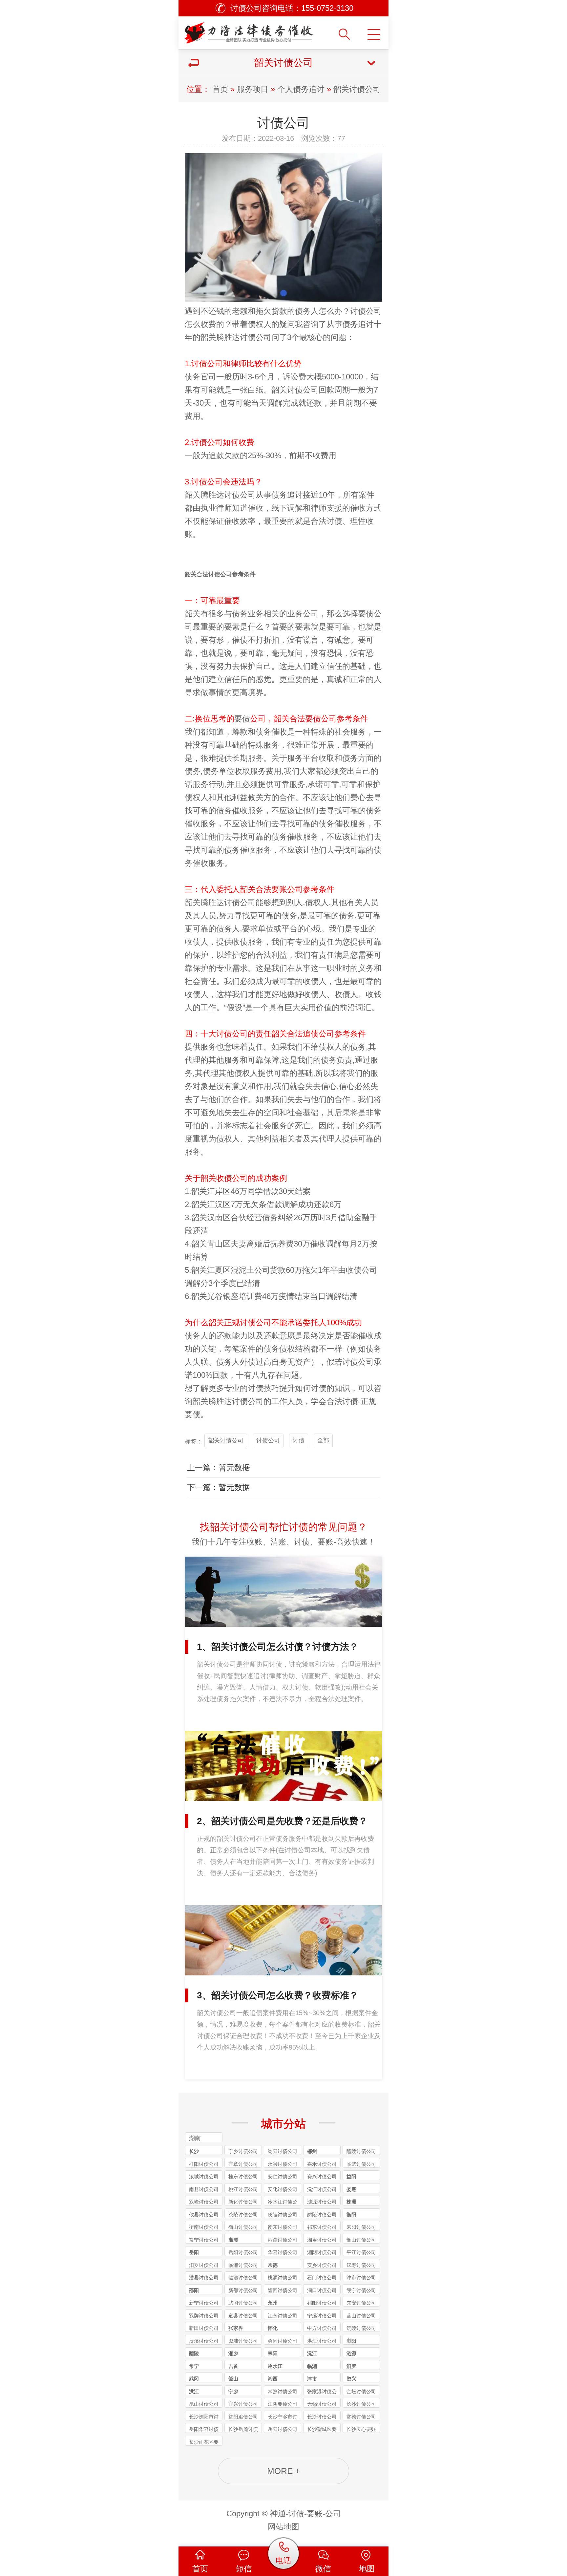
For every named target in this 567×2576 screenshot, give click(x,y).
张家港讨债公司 (322, 2392)
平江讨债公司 (361, 2252)
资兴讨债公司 (322, 2176)
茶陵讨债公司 (243, 2214)
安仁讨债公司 (283, 2176)
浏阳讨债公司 (283, 2151)
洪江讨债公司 (322, 2341)
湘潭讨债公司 (283, 2240)
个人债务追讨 (301, 89)
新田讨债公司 (204, 2328)
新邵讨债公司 (243, 2290)
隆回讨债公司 (283, 2290)
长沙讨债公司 (322, 2417)
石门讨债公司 (322, 2278)
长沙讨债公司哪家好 (361, 2404)
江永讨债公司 (283, 2316)
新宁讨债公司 (204, 2303)
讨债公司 (366, 311)
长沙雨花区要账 (204, 2442)
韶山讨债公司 (361, 2240)
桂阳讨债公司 (204, 2164)
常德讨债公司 (361, 2417)
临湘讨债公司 (243, 2265)
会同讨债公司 (283, 2341)
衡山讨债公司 (243, 2227)
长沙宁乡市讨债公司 (283, 2417)
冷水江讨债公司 (283, 2202)
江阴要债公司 (283, 2404)
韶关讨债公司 (357, 89)
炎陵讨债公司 (283, 2214)
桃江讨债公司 (243, 2189)
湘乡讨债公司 (322, 2240)
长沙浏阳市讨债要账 (204, 2417)
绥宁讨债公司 (361, 2290)
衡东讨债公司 (283, 2227)
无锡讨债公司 (322, 2404)
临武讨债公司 (361, 2164)
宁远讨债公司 (322, 2316)
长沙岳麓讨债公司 (243, 2430)
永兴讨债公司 (283, 2164)
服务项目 (253, 89)
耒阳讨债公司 (361, 2227)
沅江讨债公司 (322, 2189)
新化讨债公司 (243, 2202)
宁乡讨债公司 (243, 2151)
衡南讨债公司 (204, 2227)
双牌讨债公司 (204, 2316)
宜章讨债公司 (243, 2164)
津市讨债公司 (361, 2278)
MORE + (283, 2471)
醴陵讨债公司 (361, 2151)
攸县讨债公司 (204, 2214)
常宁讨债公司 (204, 2240)
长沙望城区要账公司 (322, 2430)
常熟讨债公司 (283, 2391)
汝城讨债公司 (204, 2176)
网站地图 (283, 2527)
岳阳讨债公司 (243, 2252)
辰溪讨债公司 (204, 2341)
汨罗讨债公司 (204, 2265)
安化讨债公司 (283, 2189)
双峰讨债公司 (204, 2202)
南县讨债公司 (204, 2189)
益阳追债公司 (243, 2417)
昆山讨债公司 (204, 2404)
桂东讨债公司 (243, 2176)
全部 (323, 1440)
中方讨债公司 (322, 2328)
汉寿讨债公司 (361, 2265)
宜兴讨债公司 (243, 2404)
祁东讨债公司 (322, 2227)
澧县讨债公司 (204, 2278)
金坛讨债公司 (361, 2391)
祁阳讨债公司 (322, 2303)
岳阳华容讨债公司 (204, 2430)
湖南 (195, 2138)
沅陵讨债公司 (361, 2328)
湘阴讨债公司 (322, 2252)
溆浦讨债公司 (243, 2341)
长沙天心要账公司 (361, 2430)
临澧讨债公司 (243, 2278)
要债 (242, 719)
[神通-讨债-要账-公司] (251, 30)
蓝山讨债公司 (361, 2316)
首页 (220, 89)
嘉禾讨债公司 (322, 2164)
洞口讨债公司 (322, 2290)
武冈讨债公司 (243, 2303)
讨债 (248, 337)
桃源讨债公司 (283, 2278)
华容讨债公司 (283, 2252)
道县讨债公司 (243, 2316)
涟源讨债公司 (322, 2202)
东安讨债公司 (361, 2303)
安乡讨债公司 (322, 2265)
